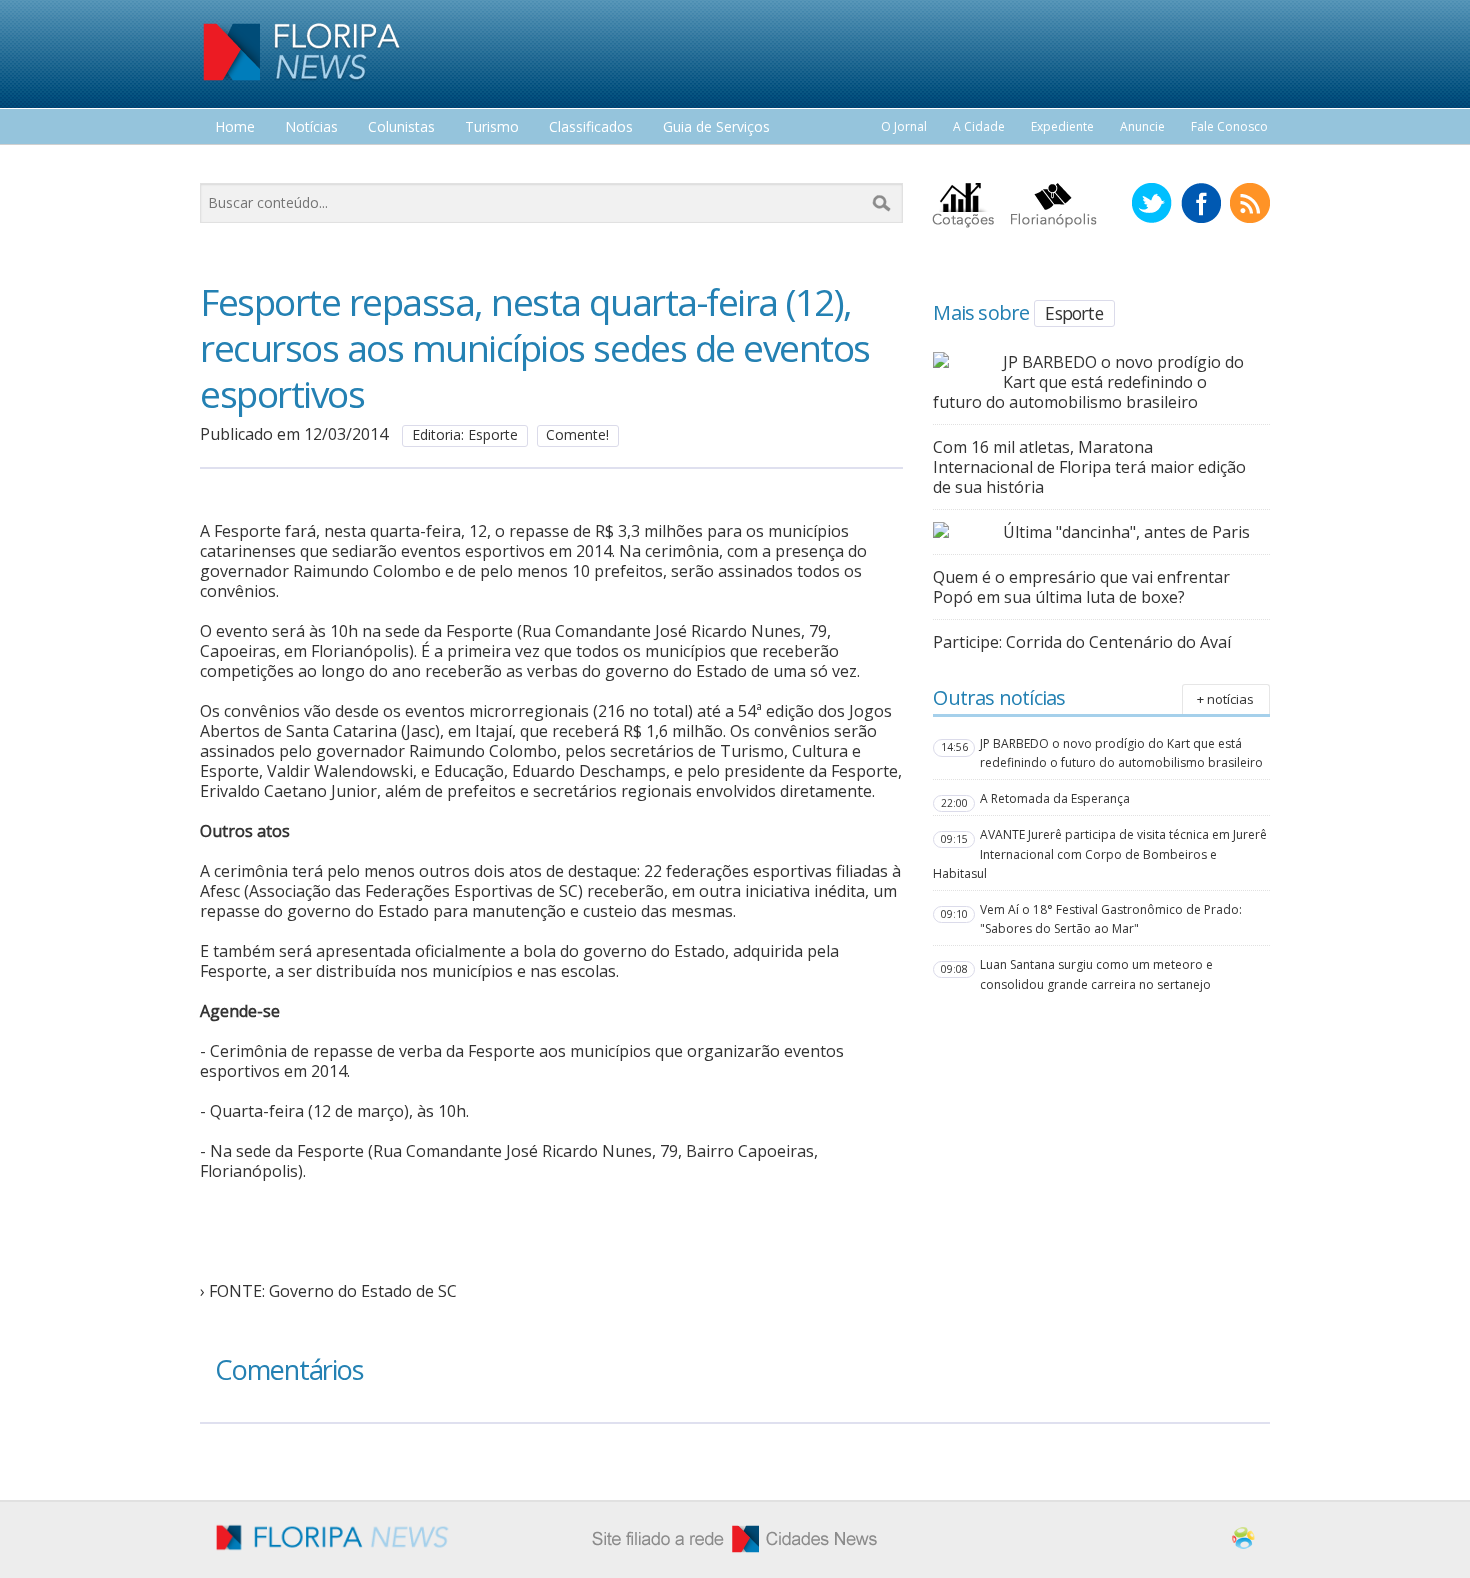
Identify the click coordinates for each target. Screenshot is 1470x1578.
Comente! (577, 434)
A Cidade (979, 126)
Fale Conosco (1229, 126)
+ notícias (1225, 699)
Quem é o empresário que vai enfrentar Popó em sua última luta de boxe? (1081, 587)
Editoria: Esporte (465, 434)
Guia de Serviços (716, 127)
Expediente (1062, 126)
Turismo (492, 127)
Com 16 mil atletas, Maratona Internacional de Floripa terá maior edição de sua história (1089, 467)
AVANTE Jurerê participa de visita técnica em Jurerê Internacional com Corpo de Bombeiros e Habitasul (1100, 853)
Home (235, 127)
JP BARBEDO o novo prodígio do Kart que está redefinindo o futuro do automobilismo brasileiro (1088, 382)
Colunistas (401, 127)
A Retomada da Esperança (1055, 798)
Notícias (311, 127)
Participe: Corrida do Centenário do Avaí (1082, 642)
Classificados (591, 127)
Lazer (233, 164)
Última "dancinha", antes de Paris (1126, 532)
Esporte (1073, 313)
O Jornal (904, 126)
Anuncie (1142, 126)
